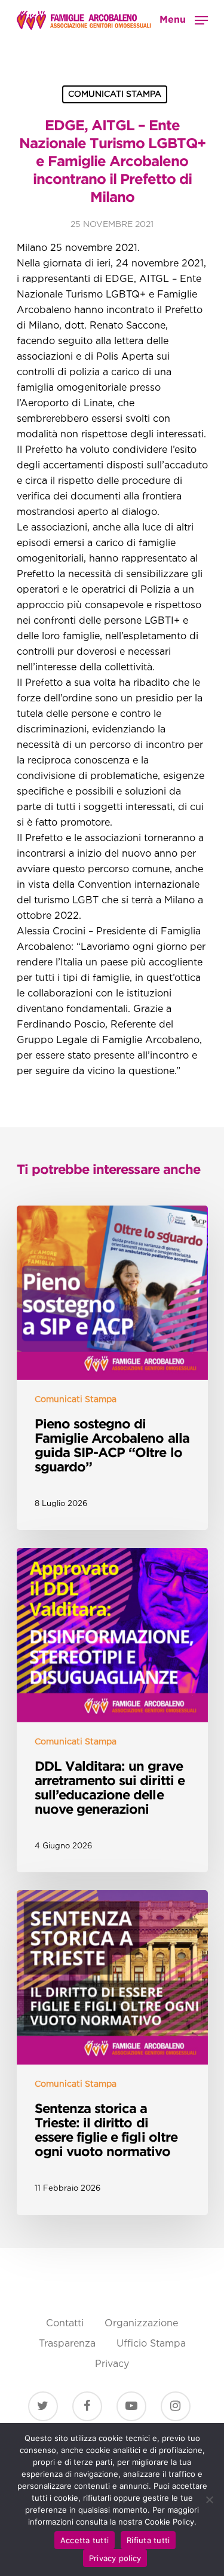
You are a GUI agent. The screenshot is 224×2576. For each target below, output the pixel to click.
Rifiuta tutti (148, 2540)
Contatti (65, 2324)
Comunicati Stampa (115, 94)
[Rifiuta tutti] (209, 2500)
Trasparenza (67, 2344)
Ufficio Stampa (151, 2344)
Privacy (112, 2364)
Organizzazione (141, 2324)
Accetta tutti (85, 2540)
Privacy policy (115, 2558)
